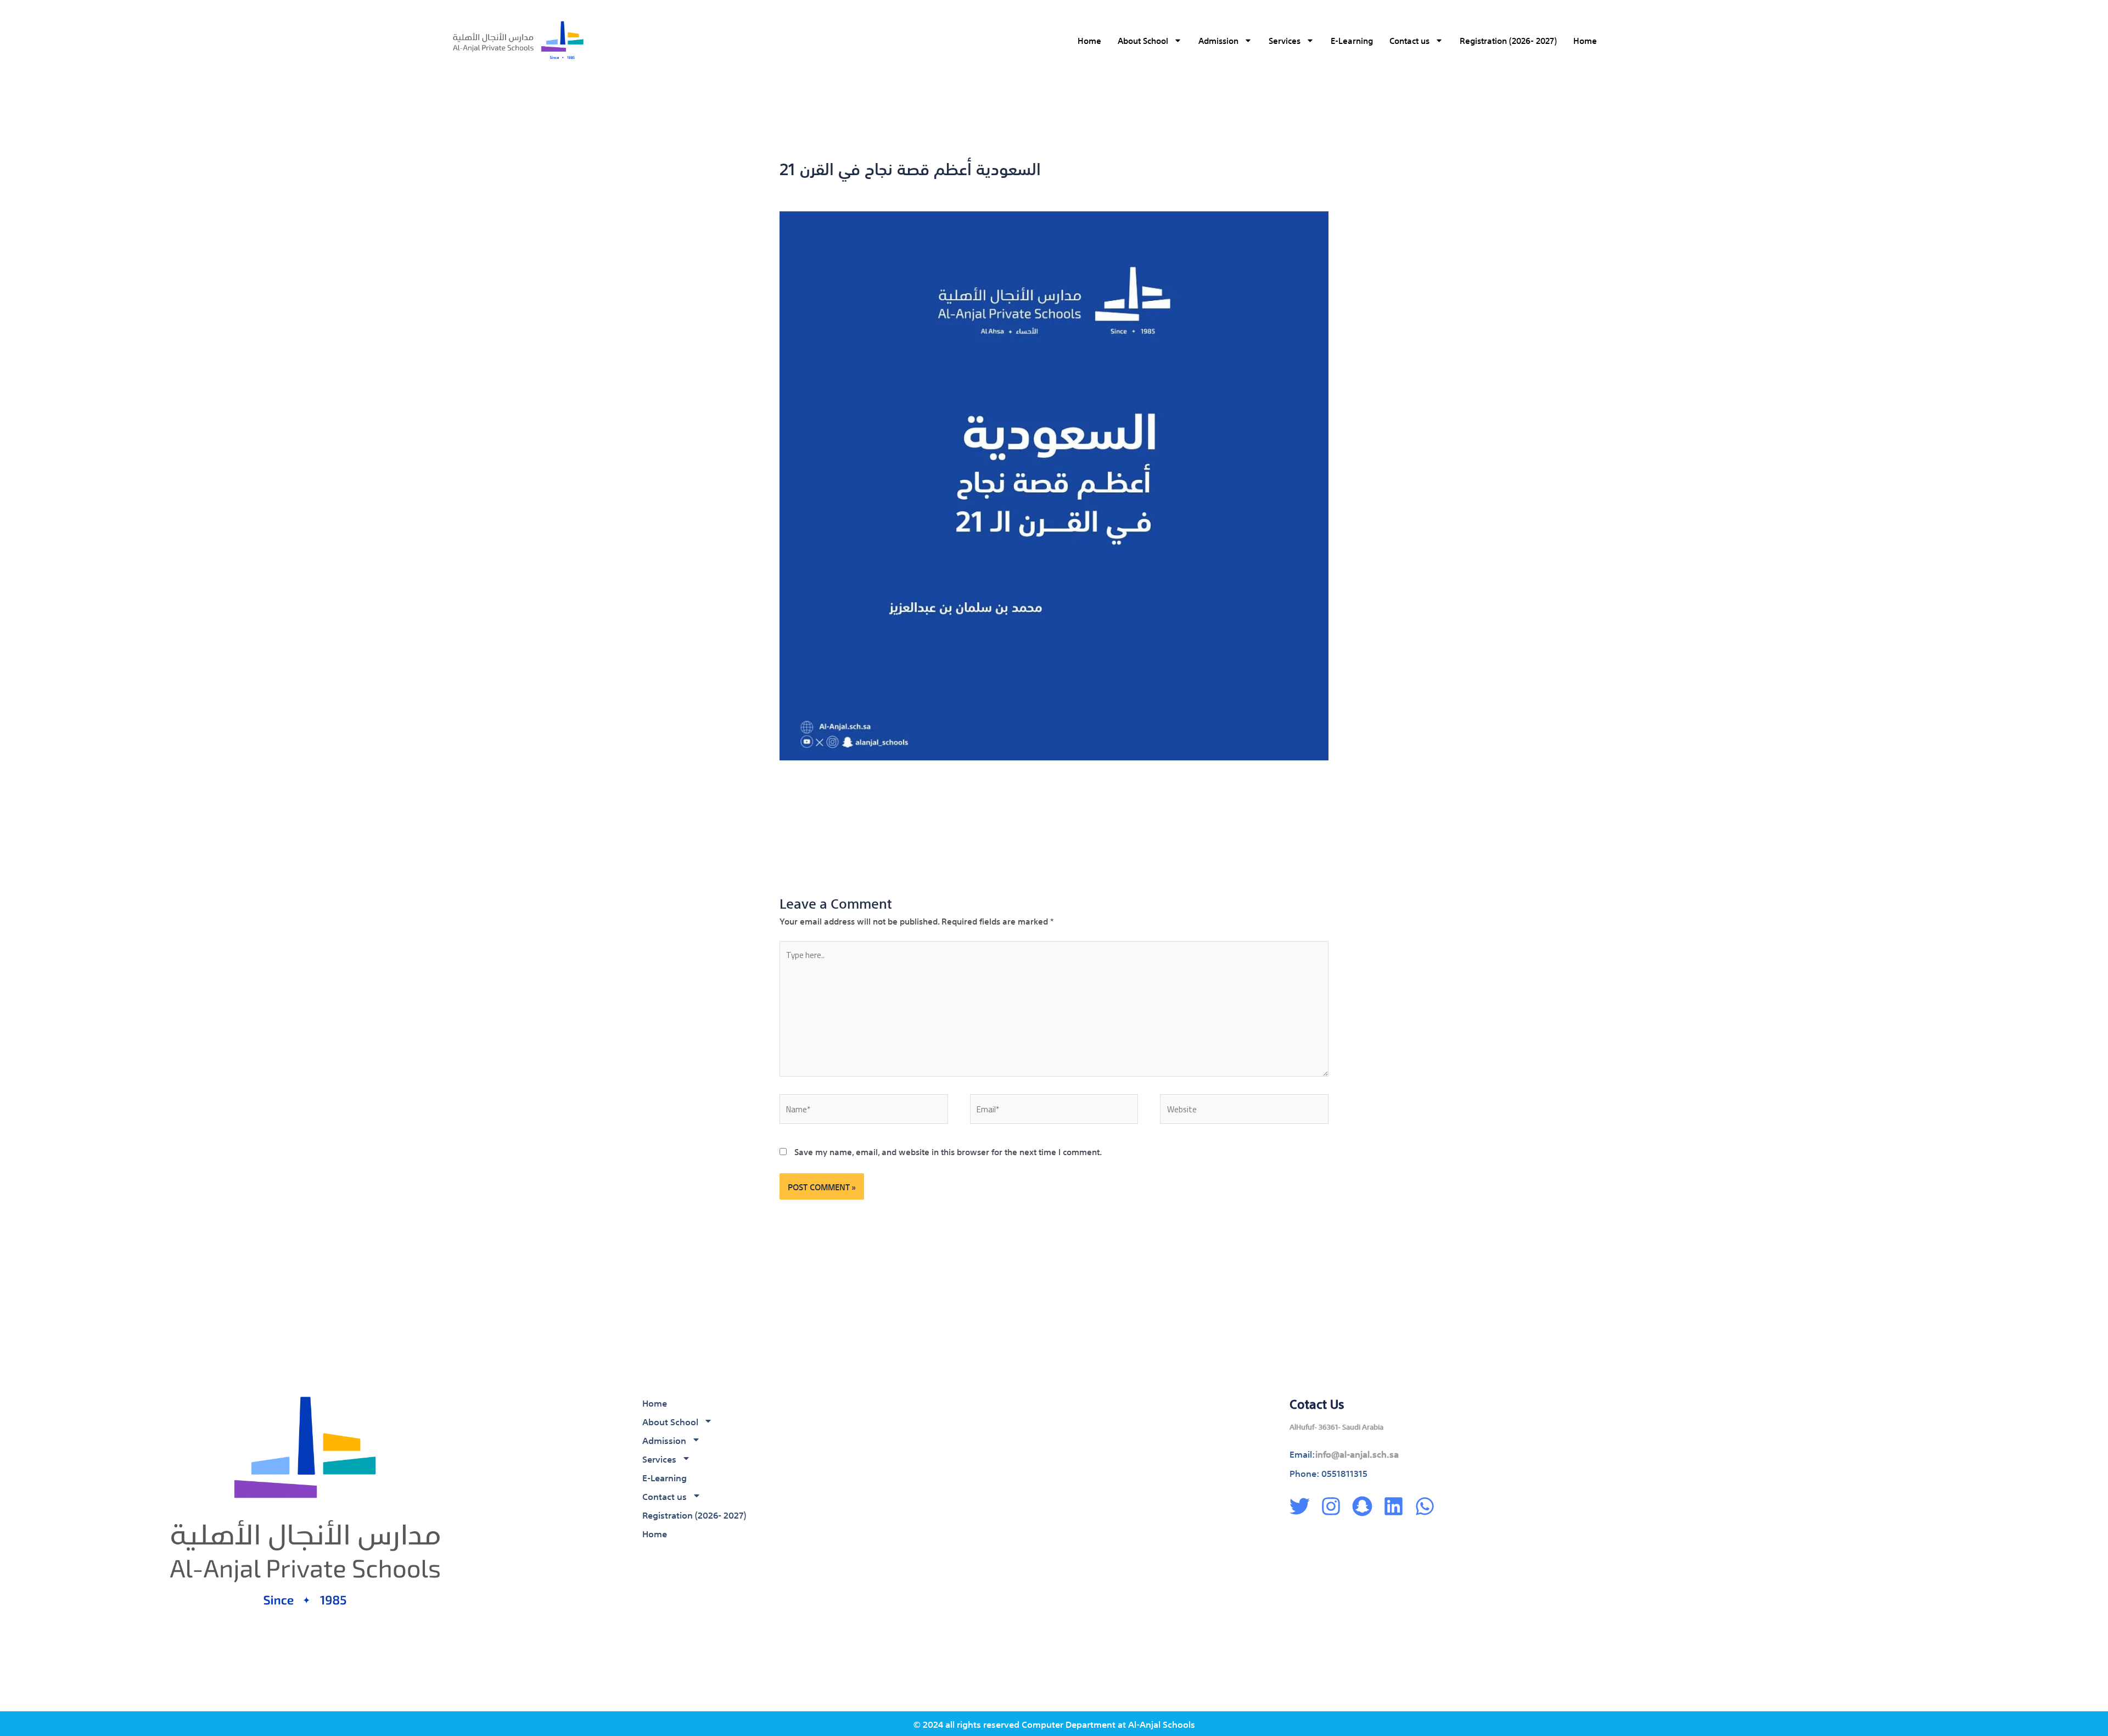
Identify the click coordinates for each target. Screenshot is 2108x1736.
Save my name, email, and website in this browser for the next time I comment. (948, 1151)
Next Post (1280, 830)
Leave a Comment (815, 189)
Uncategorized (887, 189)
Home (1089, 40)
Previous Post (797, 830)
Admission (1218, 40)
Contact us (1409, 40)
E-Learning (1352, 40)
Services (1285, 40)
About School (1143, 40)
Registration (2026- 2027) (1508, 40)
